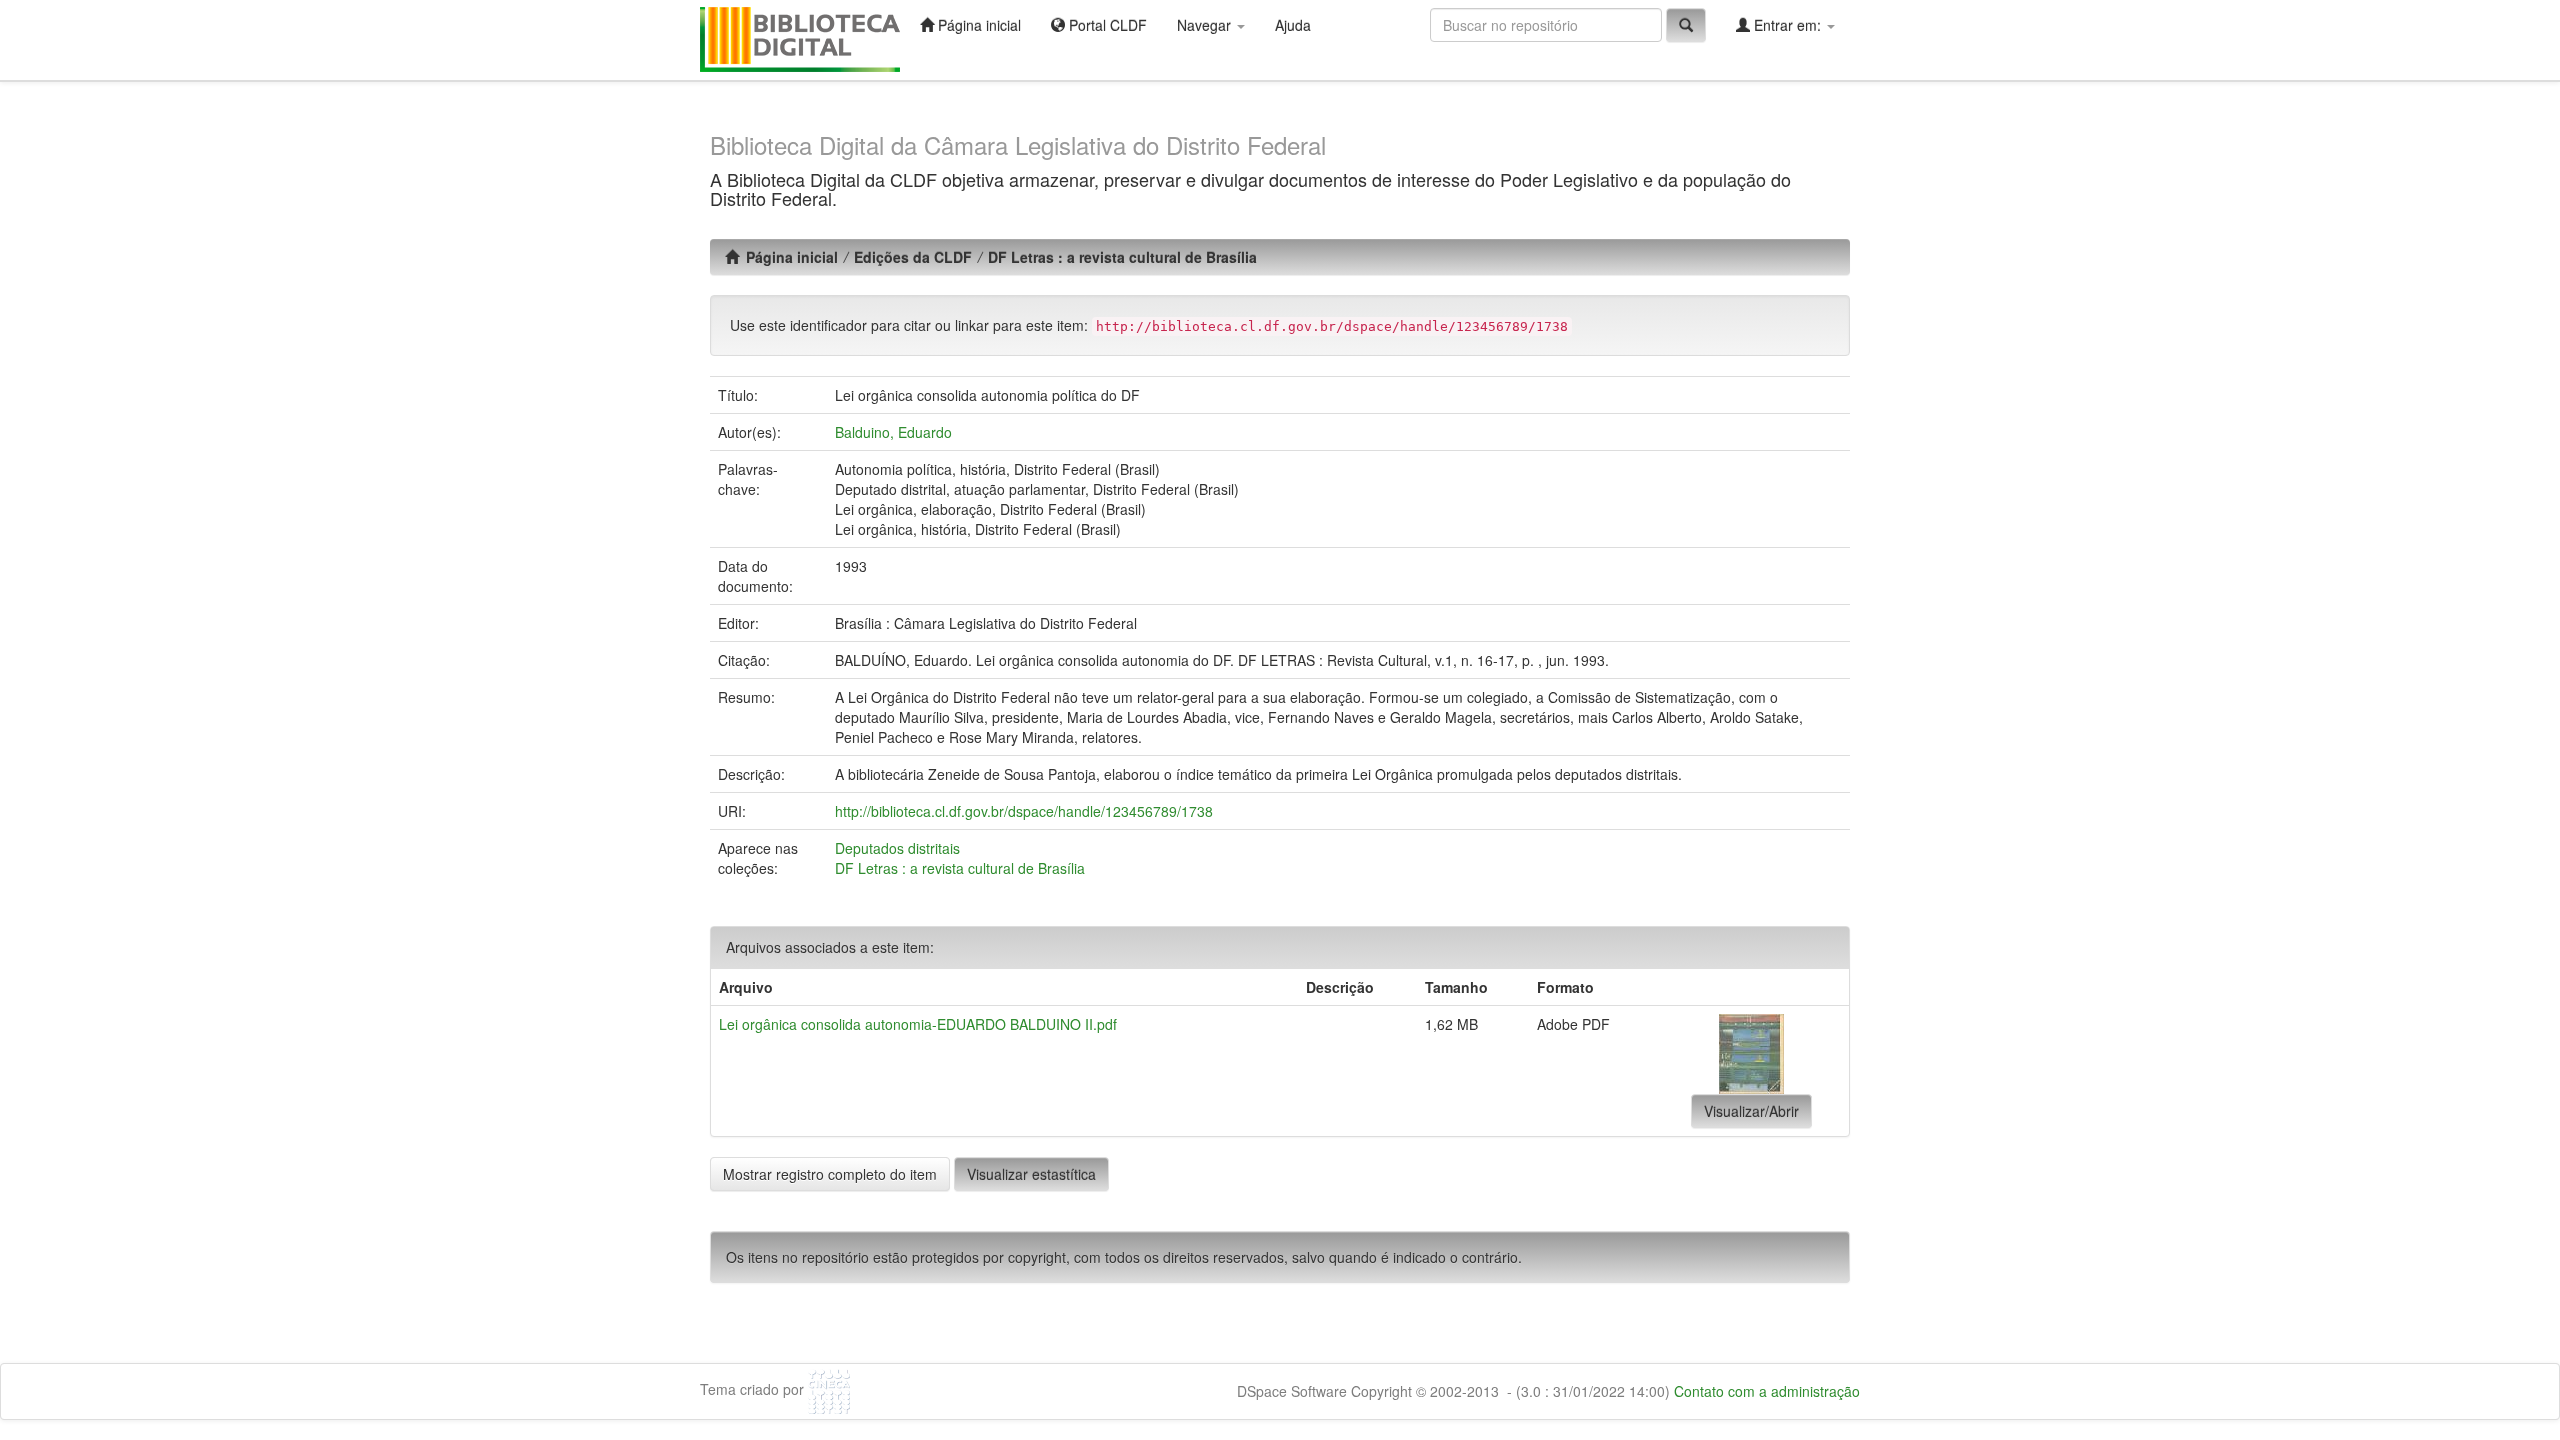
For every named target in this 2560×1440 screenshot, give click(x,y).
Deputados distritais (897, 848)
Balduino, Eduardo (893, 432)
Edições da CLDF (913, 257)
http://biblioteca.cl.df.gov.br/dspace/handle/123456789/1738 (1024, 811)
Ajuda (1293, 25)
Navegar (1206, 25)
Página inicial (977, 25)
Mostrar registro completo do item (830, 1174)
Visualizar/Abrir (1751, 1111)
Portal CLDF (1106, 25)
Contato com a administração (1767, 1391)
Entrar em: (1787, 25)
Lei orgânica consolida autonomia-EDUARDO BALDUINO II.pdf (918, 1024)
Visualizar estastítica (1031, 1174)
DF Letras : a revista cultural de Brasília (1122, 257)
